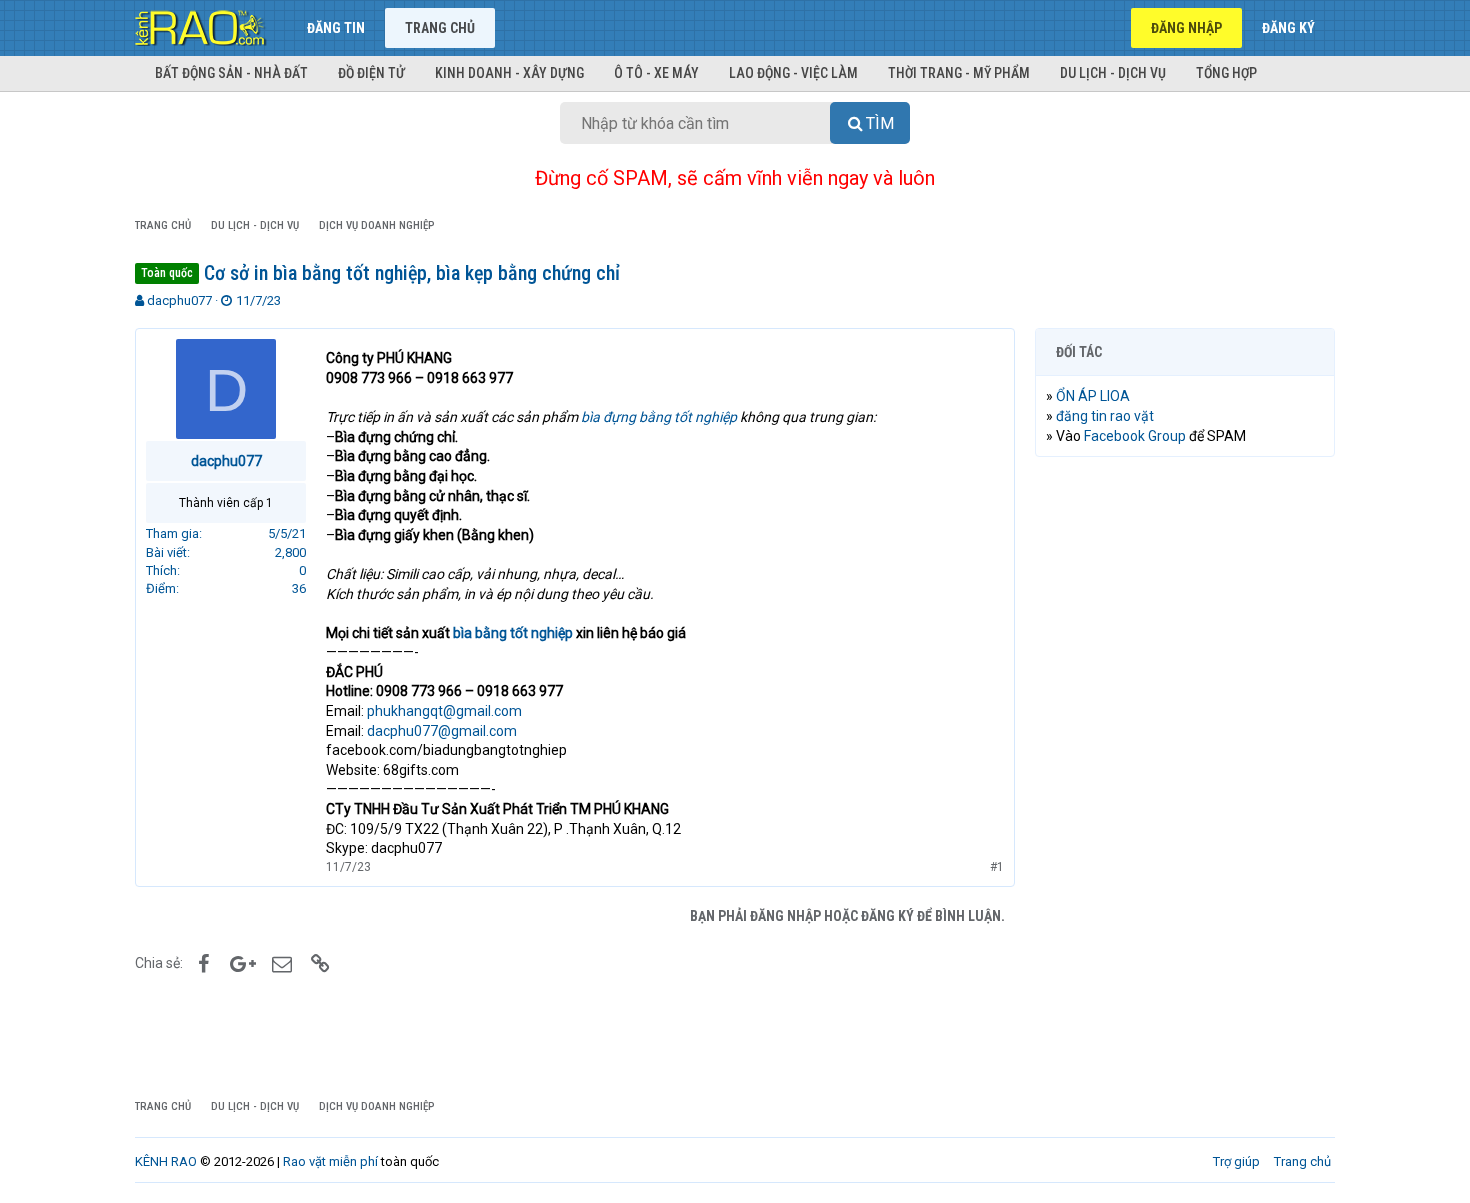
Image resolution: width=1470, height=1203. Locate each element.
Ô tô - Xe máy (656, 73)
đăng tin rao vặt (1105, 416)
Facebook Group (1135, 436)
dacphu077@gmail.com (442, 731)
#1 (997, 867)
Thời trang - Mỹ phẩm (959, 73)
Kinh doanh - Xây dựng (509, 73)
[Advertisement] (1185, 777)
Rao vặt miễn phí (330, 1161)
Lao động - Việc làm (793, 73)
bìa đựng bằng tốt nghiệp (659, 417)
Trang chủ (440, 28)
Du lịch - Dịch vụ (1113, 73)
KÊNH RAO (166, 1161)
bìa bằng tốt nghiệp (513, 633)
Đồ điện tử (371, 73)
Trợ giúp (1236, 1161)
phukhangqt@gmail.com (444, 711)
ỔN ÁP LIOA (1093, 396)
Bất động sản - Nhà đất (231, 73)
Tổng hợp (1226, 73)
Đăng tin (336, 28)
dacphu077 (179, 300)
